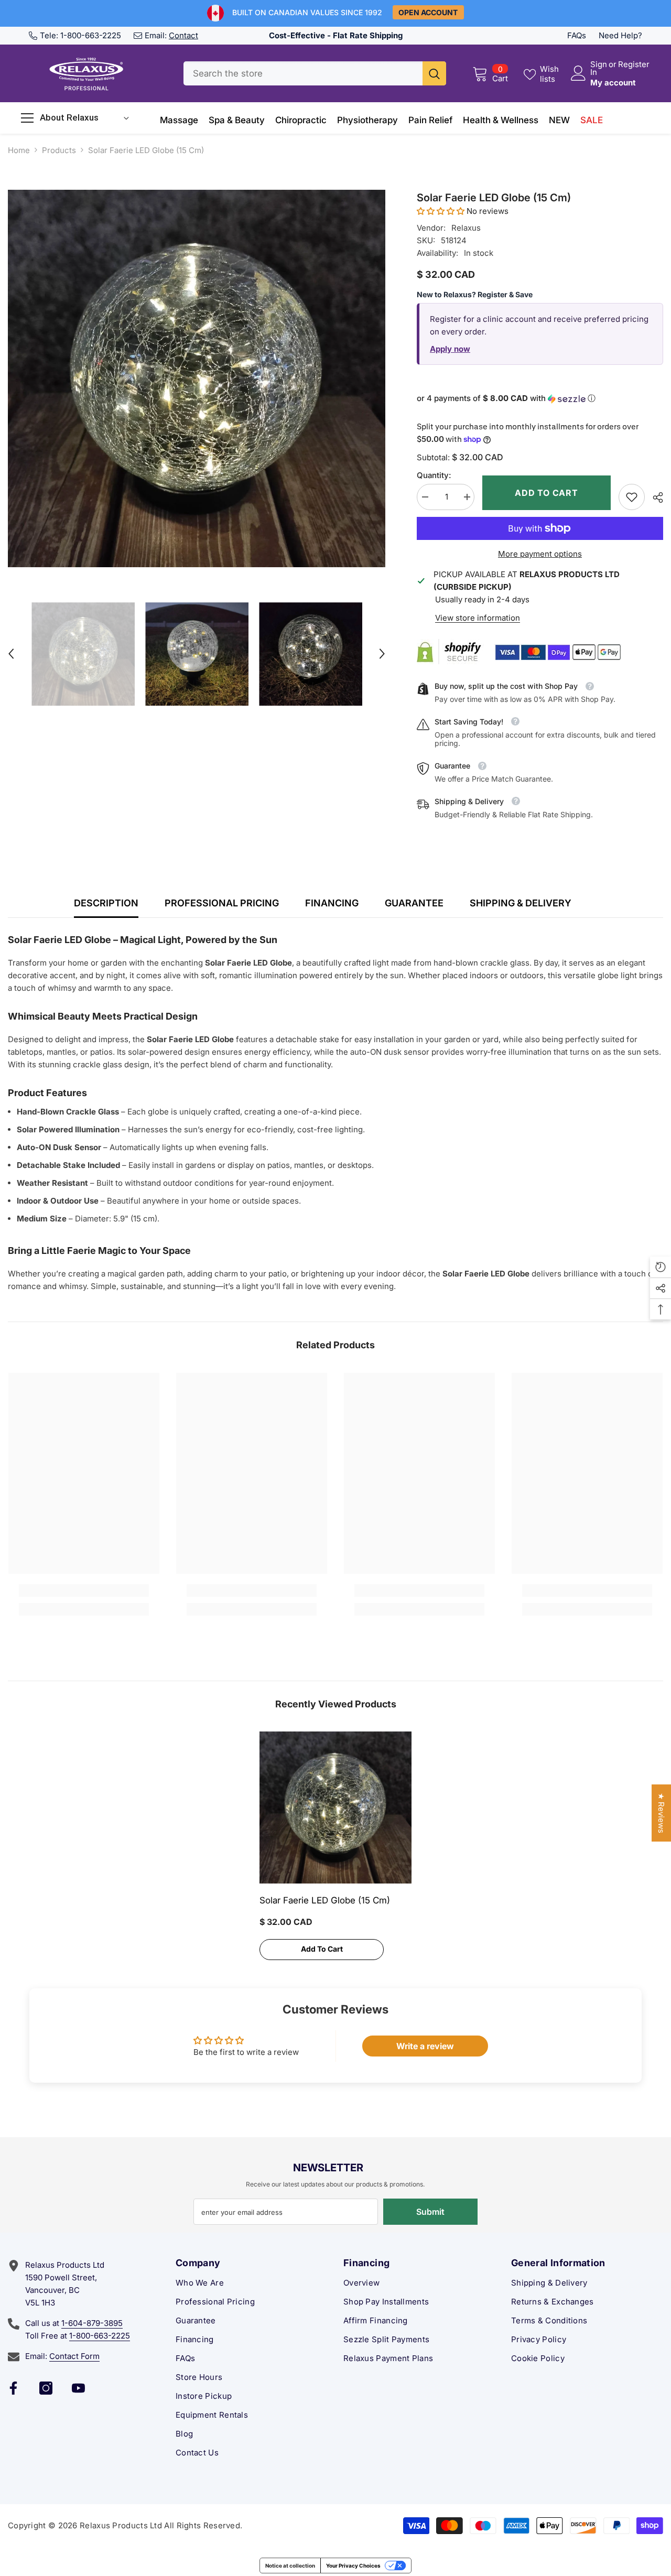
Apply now (450, 349)
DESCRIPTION (106, 903)
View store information (478, 618)
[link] (632, 497)
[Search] (315, 73)
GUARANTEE (414, 903)
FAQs (577, 35)
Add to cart (546, 493)
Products (59, 150)
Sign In (599, 68)
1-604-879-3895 (92, 2323)
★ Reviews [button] (661, 1813)
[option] (197, 378)
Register (634, 65)
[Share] (654, 497)
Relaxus (466, 228)
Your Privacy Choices (353, 2566)
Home (19, 150)
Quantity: (434, 475)
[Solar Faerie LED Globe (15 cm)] (335, 1807)
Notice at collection (290, 2566)
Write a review (425, 2046)
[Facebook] (13, 2388)
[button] (11, 654)
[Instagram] (46, 2388)
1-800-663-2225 (91, 35)
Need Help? (620, 35)
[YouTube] (78, 2388)
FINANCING (332, 903)
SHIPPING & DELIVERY (521, 903)
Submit (430, 2212)
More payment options (540, 554)
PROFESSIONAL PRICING (222, 903)
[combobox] (303, 73)
